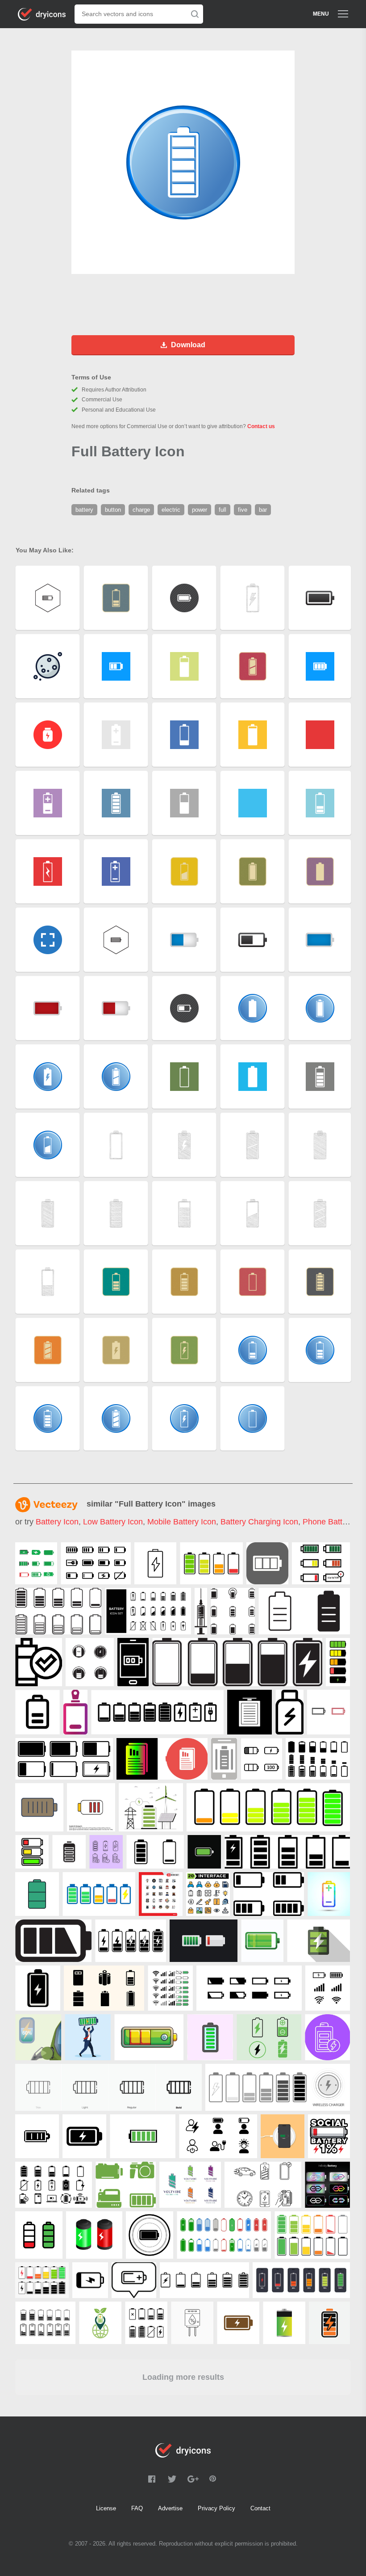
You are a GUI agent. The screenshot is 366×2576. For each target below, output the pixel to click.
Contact (260, 2508)
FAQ (137, 2508)
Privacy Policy (216, 2508)
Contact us (261, 426)
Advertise (170, 2508)
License (106, 2508)
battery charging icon (259, 1522)
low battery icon (113, 1522)
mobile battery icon (182, 1522)
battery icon (57, 1522)
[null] (36, 1563)
